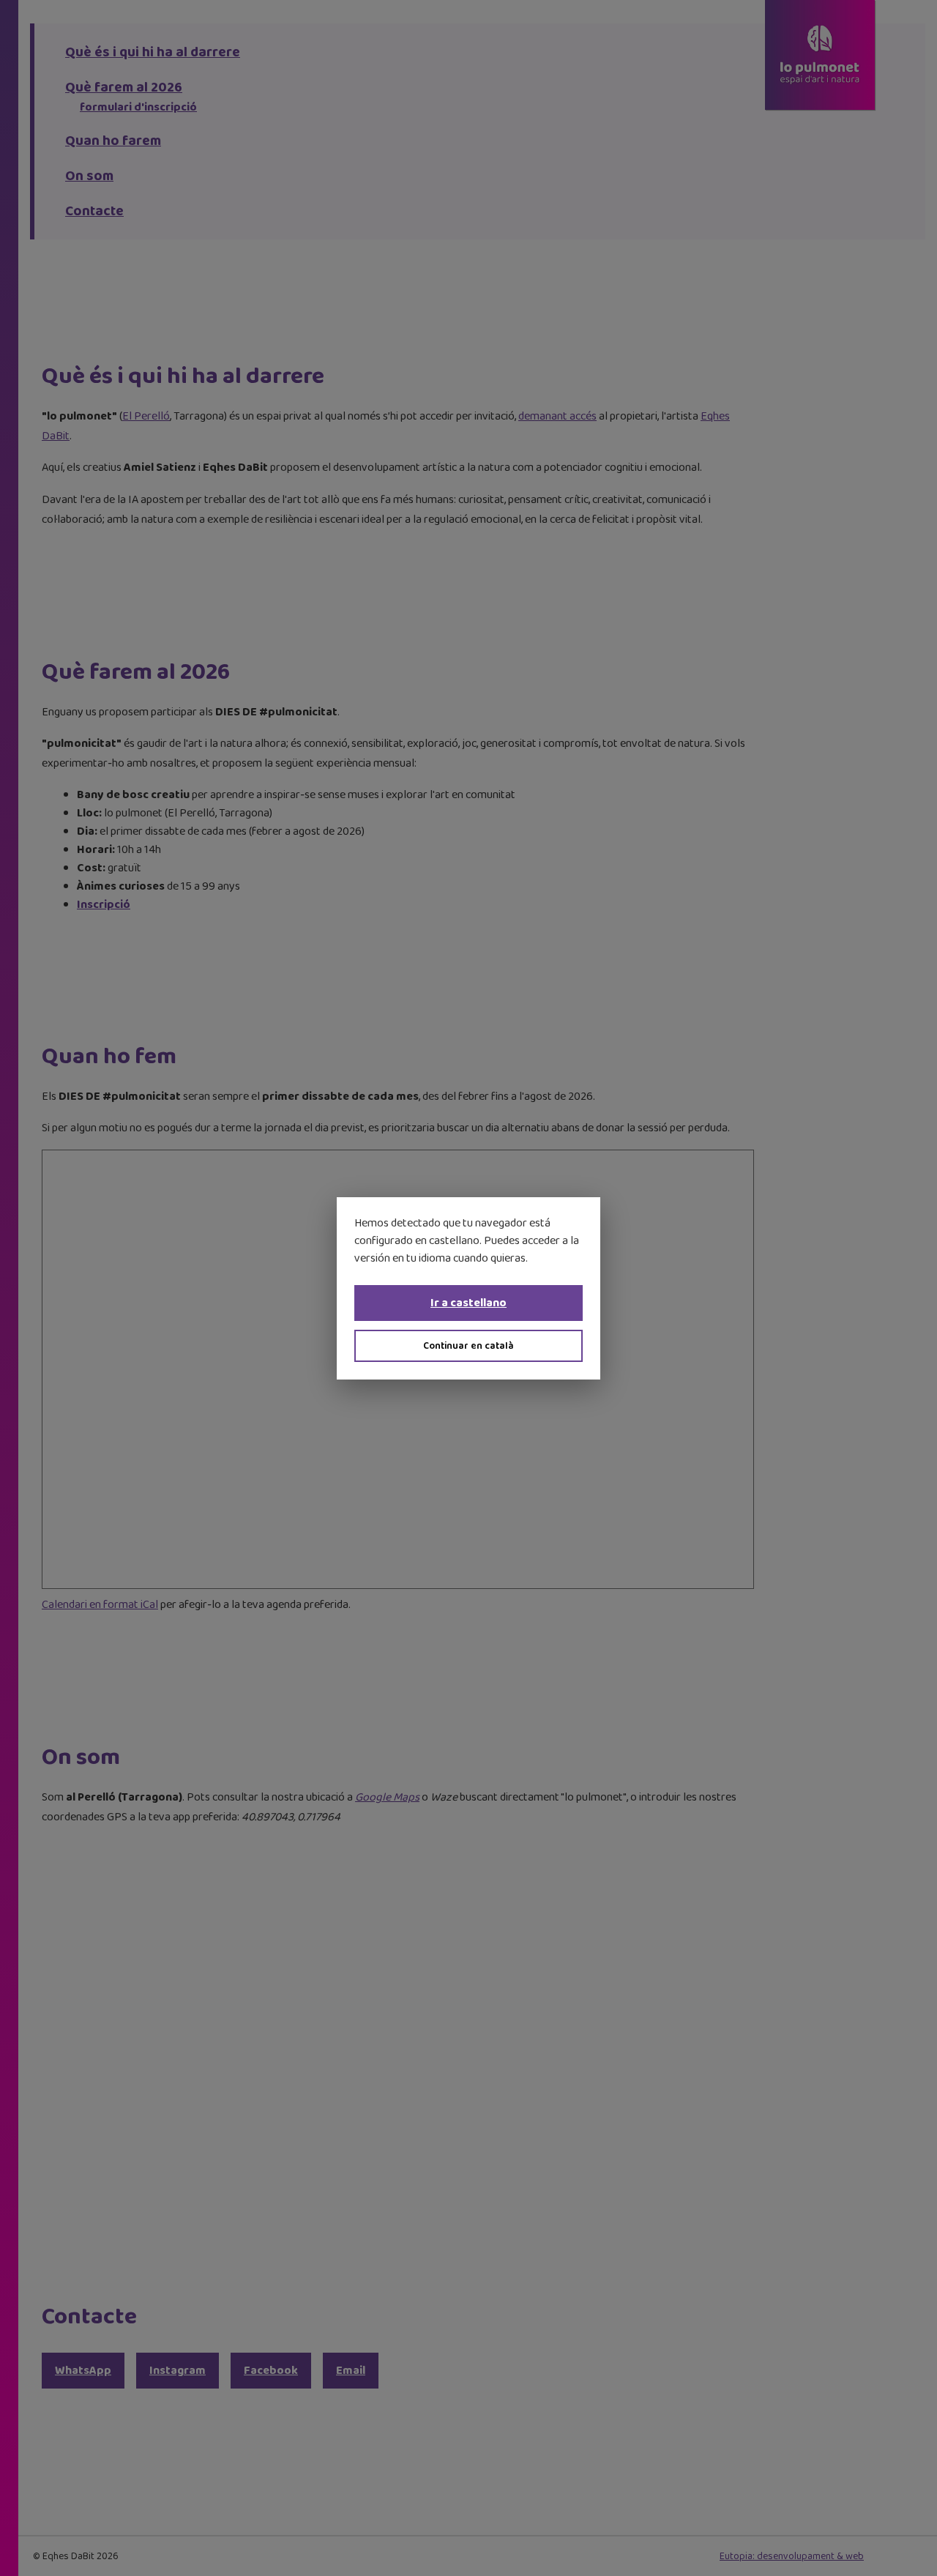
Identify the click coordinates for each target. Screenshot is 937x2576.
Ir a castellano (468, 1303)
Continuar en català (468, 1346)
